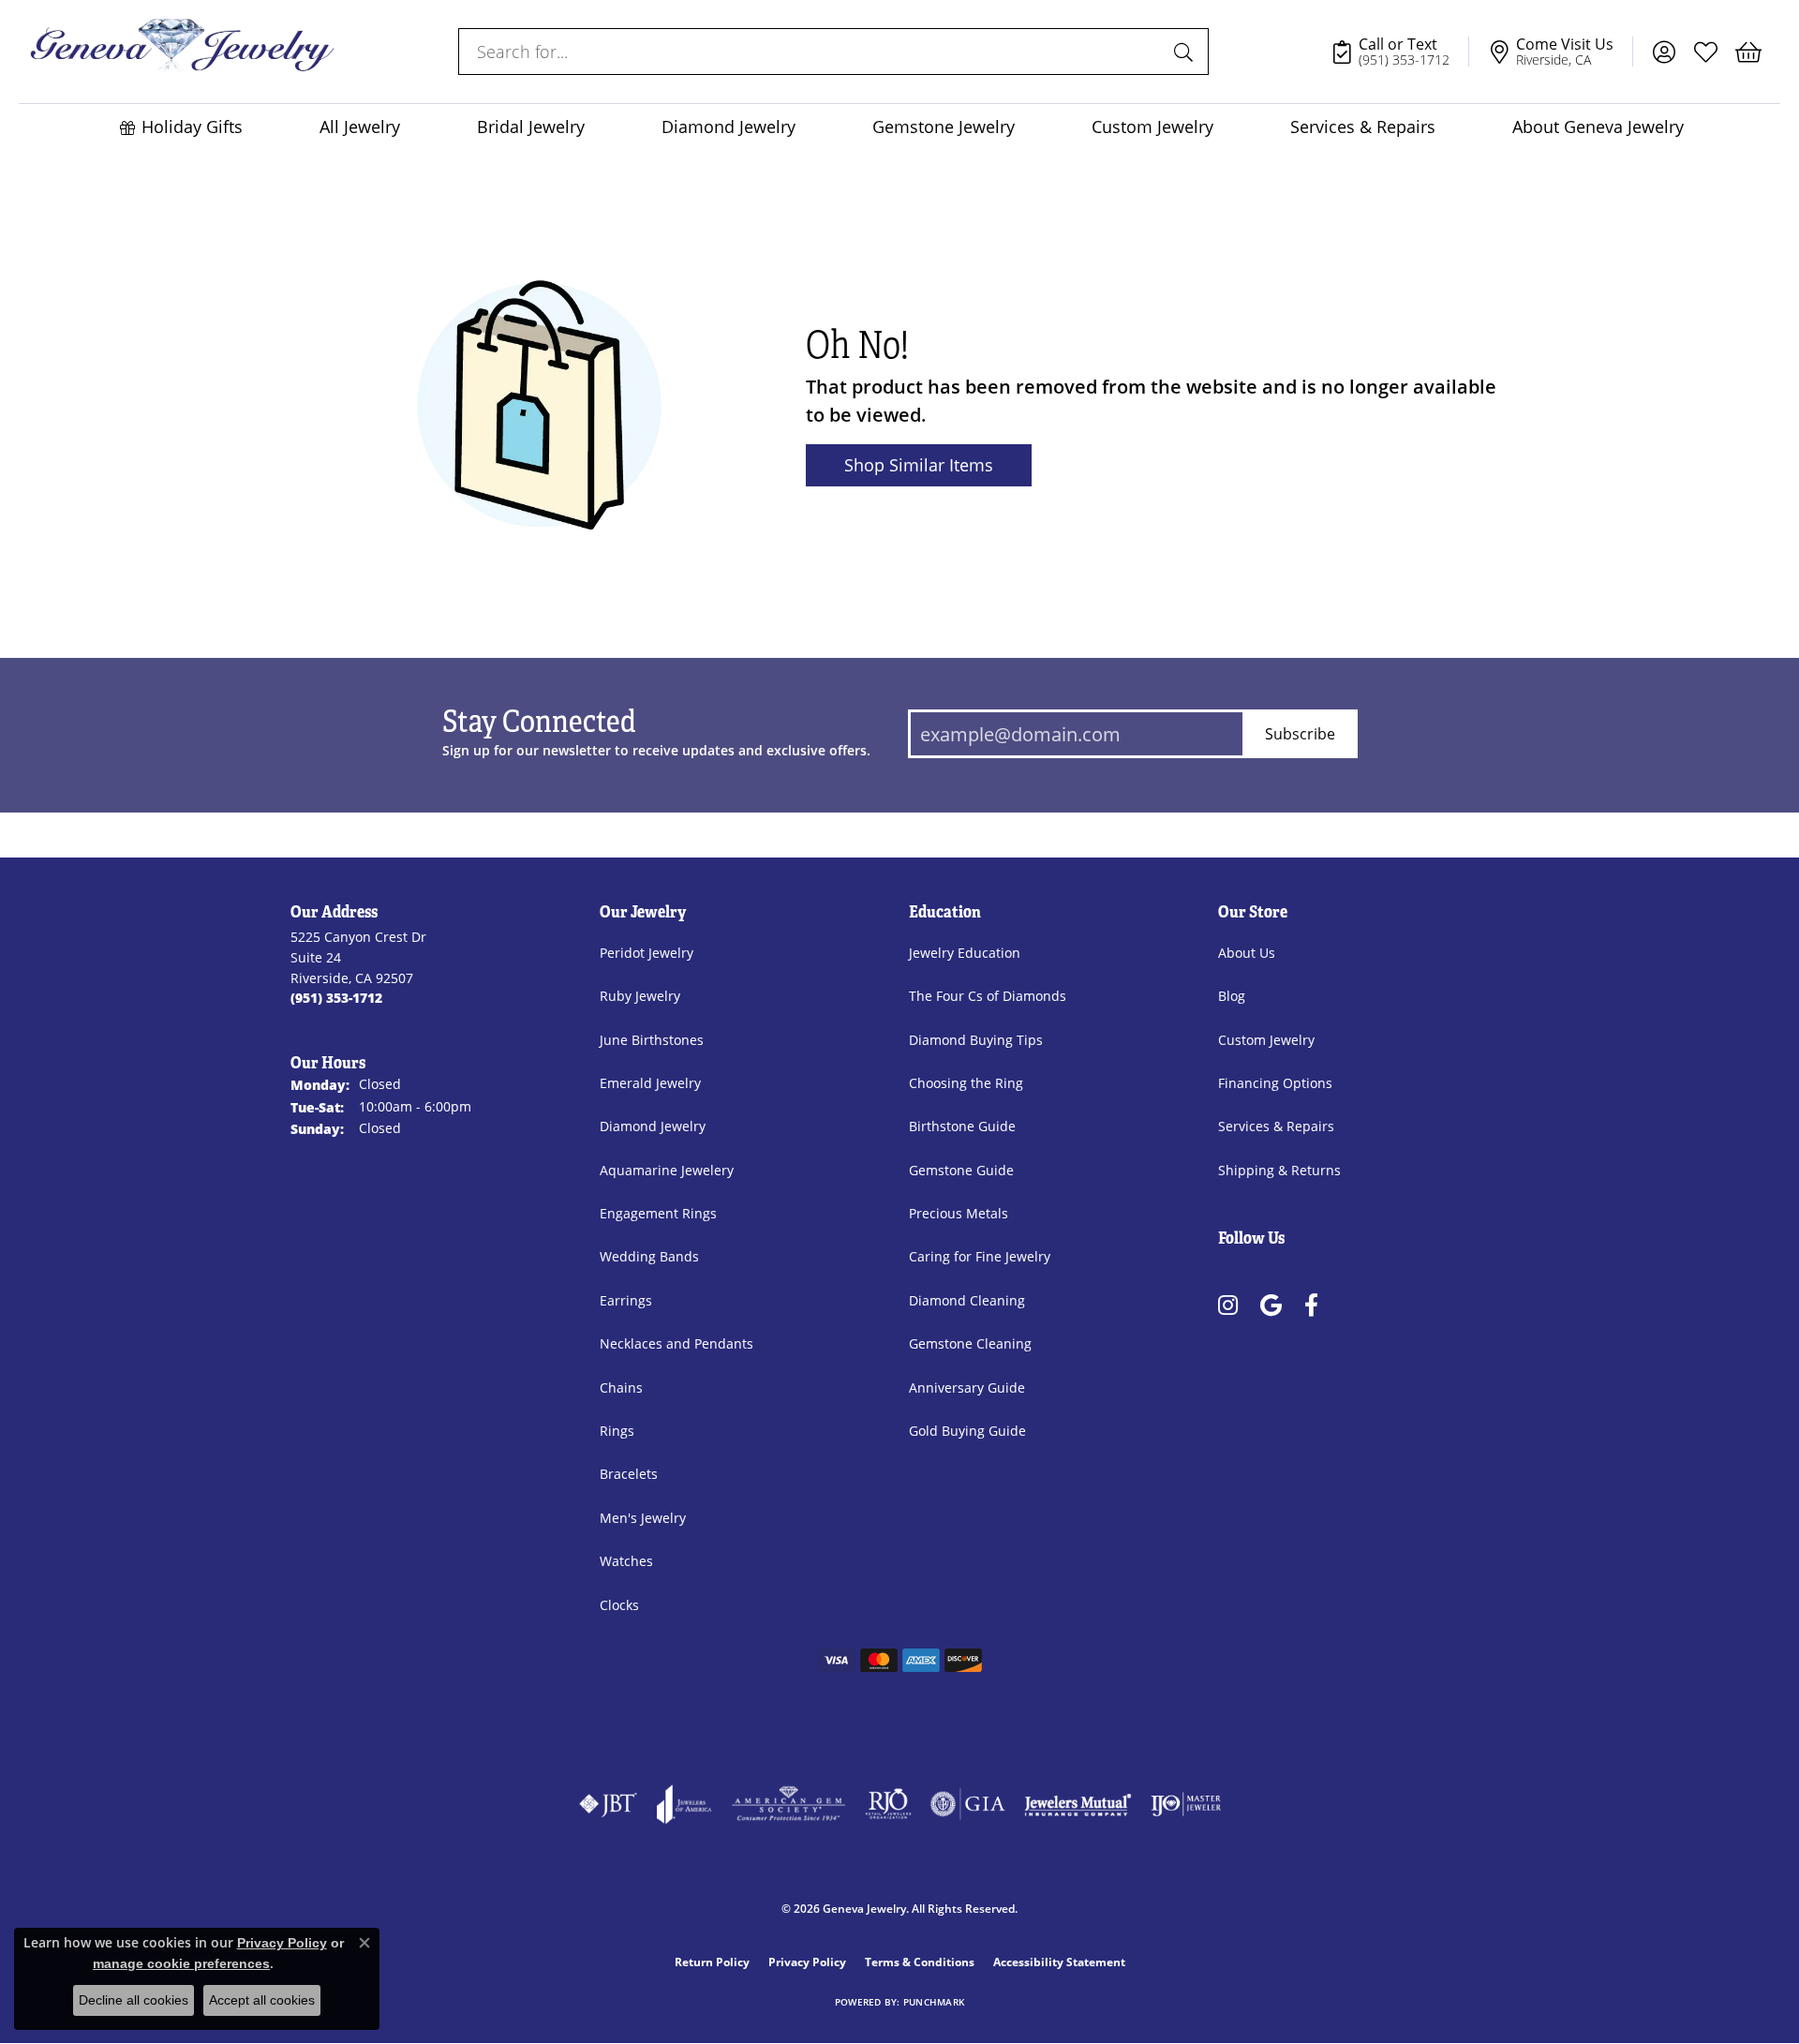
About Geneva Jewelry (1598, 127)
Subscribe (1300, 733)
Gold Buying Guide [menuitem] (967, 1431)
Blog (1232, 996)
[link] (1400, 52)
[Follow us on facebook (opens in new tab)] (1311, 1305)
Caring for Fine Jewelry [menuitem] (980, 1256)
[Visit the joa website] (684, 1804)
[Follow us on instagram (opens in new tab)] (1228, 1305)
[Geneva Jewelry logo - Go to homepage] (182, 52)
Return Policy (712, 1962)
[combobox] (812, 52)
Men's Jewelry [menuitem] (643, 1518)
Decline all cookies (134, 2000)
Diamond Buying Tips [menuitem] (976, 1040)
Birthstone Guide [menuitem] (962, 1126)
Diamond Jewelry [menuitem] (653, 1126)
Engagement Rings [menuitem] (658, 1213)
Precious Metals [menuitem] (959, 1213)
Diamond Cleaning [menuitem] (967, 1300)
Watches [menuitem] (626, 1561)
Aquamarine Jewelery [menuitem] (667, 1170)
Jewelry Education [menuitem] (965, 953)
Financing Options (1275, 1083)
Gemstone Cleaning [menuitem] (970, 1343)
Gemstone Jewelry (944, 127)
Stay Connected (539, 723)
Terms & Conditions (920, 1962)
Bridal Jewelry (531, 127)
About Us (1247, 953)
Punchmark (934, 2002)
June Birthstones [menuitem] (652, 1040)
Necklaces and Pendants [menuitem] (676, 1343)
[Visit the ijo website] (1186, 1804)
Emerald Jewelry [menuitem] (650, 1083)
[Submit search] (1186, 52)
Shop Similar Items (919, 465)
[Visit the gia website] (968, 1804)
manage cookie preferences (181, 1963)
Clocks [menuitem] (619, 1605)
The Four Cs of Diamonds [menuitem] (988, 996)
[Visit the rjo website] (888, 1804)
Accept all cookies (262, 2000)
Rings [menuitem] (617, 1431)
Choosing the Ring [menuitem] (966, 1083)
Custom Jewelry (1152, 127)
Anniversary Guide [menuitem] (967, 1388)
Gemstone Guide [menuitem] (961, 1170)
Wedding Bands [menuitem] (649, 1256)
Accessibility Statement (1059, 1962)
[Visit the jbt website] (608, 1804)
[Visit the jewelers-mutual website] (1078, 1804)
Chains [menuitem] (621, 1388)
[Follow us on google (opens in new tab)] (1271, 1305)
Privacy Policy (807, 1962)
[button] (1664, 52)
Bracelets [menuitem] (629, 1474)
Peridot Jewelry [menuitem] (647, 953)
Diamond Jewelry (729, 127)
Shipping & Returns (1279, 1170)
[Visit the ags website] (788, 1804)
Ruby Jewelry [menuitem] (640, 996)
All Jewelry (360, 127)
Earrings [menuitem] (626, 1300)
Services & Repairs (1363, 127)
